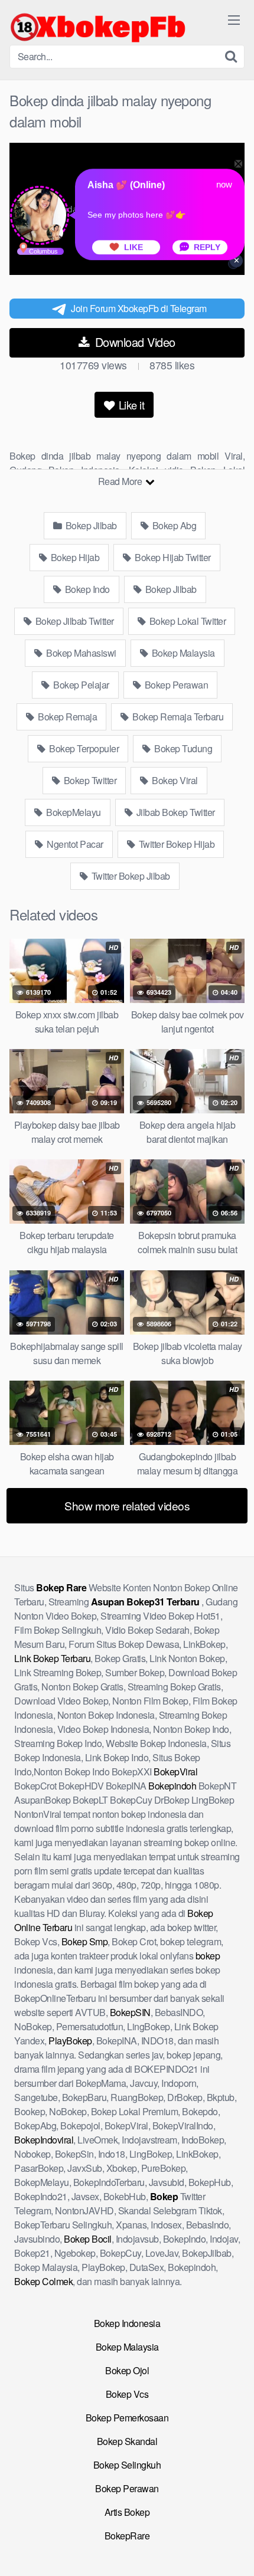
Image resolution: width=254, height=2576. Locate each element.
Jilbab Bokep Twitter (175, 812)
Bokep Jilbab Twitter (74, 621)
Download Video (133, 342)
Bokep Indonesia (127, 2323)
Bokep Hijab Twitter (172, 557)
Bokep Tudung (183, 748)
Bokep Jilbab (90, 525)
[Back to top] (233, 2550)
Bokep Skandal (127, 2441)
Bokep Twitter (89, 780)
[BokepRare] (98, 27)
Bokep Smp (85, 1941)
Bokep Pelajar (80, 685)
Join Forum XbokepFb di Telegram (139, 308)
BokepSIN (130, 2012)
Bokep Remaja (67, 717)
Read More (121, 481)
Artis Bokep (127, 2512)
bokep (208, 1956)
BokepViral (175, 1772)
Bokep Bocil (88, 2239)
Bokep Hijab (74, 557)
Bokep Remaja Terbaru (177, 717)
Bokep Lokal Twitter (186, 621)
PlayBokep (70, 2041)
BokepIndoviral (44, 2140)
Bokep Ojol (127, 2370)
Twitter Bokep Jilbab (130, 876)
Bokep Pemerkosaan (127, 2418)
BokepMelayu (73, 812)
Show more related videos (127, 1505)
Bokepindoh (172, 1786)
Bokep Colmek (43, 2281)
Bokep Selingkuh (127, 2465)
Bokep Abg (173, 525)
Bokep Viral (174, 780)
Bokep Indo (86, 589)
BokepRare (127, 2536)
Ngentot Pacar (74, 844)
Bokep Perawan (175, 685)
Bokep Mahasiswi (80, 653)
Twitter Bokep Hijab (175, 844)
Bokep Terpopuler (83, 748)
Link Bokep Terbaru (52, 1658)
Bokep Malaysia (182, 653)
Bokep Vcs (127, 2394)
